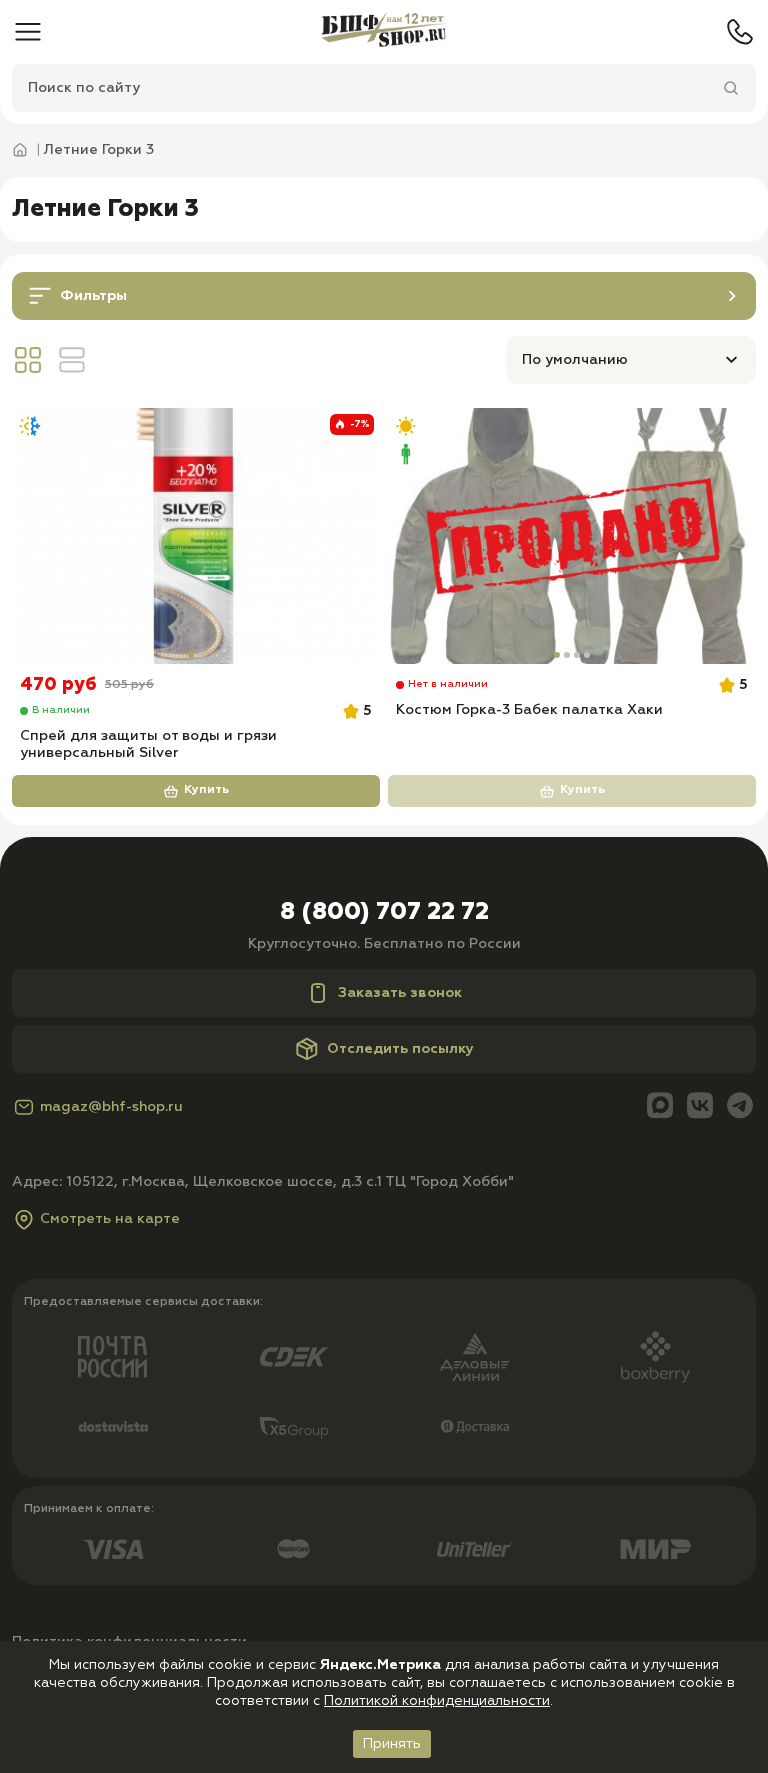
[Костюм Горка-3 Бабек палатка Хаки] (572, 536)
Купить (206, 790)
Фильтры (93, 296)
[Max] (660, 1107)
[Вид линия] (72, 360)
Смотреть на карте (110, 1219)
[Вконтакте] (700, 1107)
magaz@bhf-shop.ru (111, 1107)
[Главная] (384, 32)
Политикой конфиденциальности (437, 1701)
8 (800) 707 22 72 (384, 912)
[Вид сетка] (28, 360)
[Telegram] (740, 1107)
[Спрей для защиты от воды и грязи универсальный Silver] (196, 536)
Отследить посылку (400, 1049)
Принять (392, 1744)
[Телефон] (740, 32)
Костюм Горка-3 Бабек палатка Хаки (529, 710)
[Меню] (28, 32)
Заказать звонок (400, 993)
